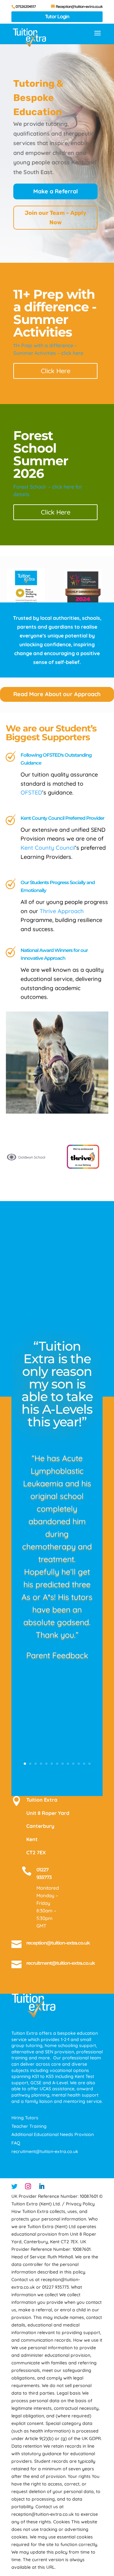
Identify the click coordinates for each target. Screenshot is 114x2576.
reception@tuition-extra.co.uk (58, 1943)
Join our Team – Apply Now (56, 218)
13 (89, 1764)
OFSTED (31, 792)
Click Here (56, 371)
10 (73, 1764)
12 (84, 1764)
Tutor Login (57, 16)
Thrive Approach (62, 911)
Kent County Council (48, 848)
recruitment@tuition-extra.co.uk (61, 1963)
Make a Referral (56, 191)
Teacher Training (29, 2126)
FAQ (16, 2143)
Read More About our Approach (57, 694)
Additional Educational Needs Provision (53, 2134)
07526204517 (26, 6)
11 (79, 1764)
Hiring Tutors (25, 2118)
